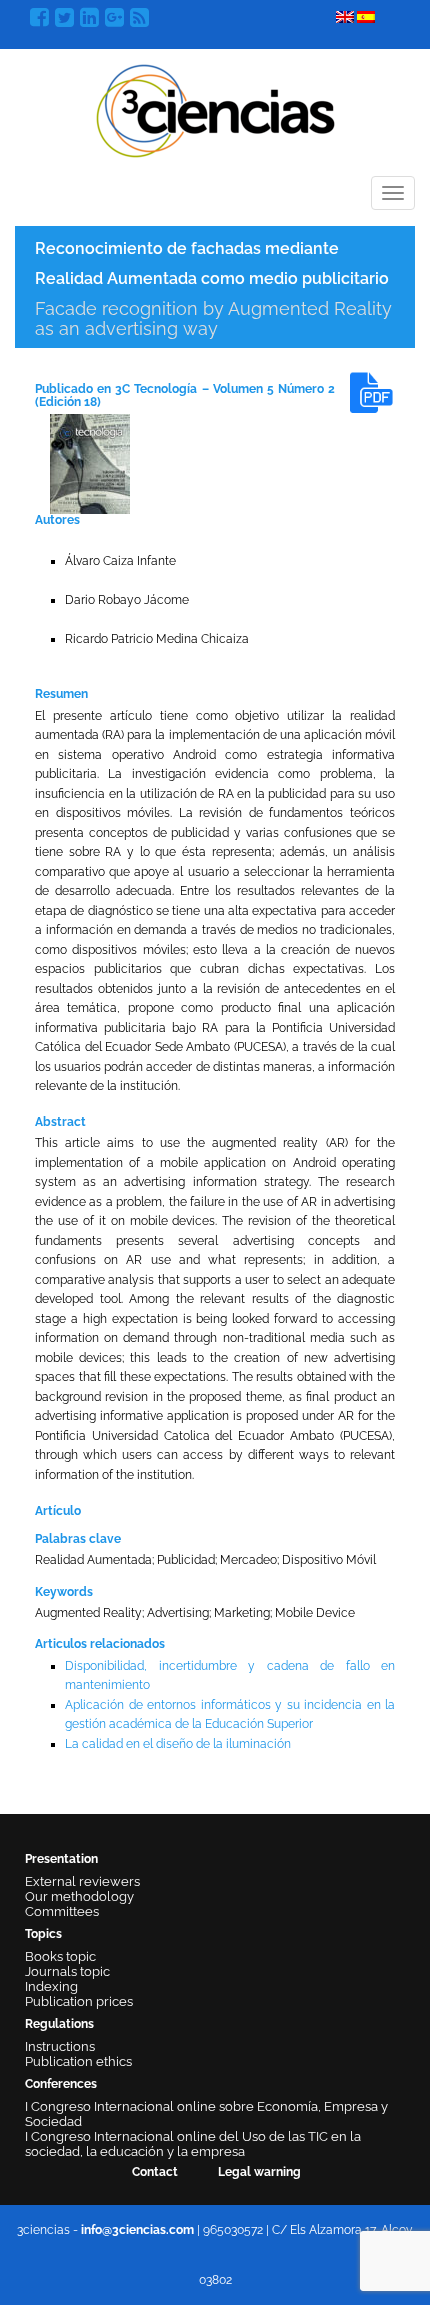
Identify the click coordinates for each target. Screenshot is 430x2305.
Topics (43, 1934)
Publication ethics (78, 2061)
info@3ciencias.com (137, 2230)
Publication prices (79, 2001)
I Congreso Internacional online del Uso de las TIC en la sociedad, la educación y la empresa (193, 2144)
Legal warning (259, 2172)
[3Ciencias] (215, 108)
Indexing (51, 1986)
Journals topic (67, 1971)
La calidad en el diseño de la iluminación (178, 1744)
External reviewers (82, 1881)
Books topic (60, 1956)
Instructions (60, 2046)
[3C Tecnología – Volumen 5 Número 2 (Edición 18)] (90, 463)
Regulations (59, 2024)
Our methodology (79, 1896)
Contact (155, 2172)
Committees (62, 1911)
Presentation (61, 1859)
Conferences (61, 2084)
